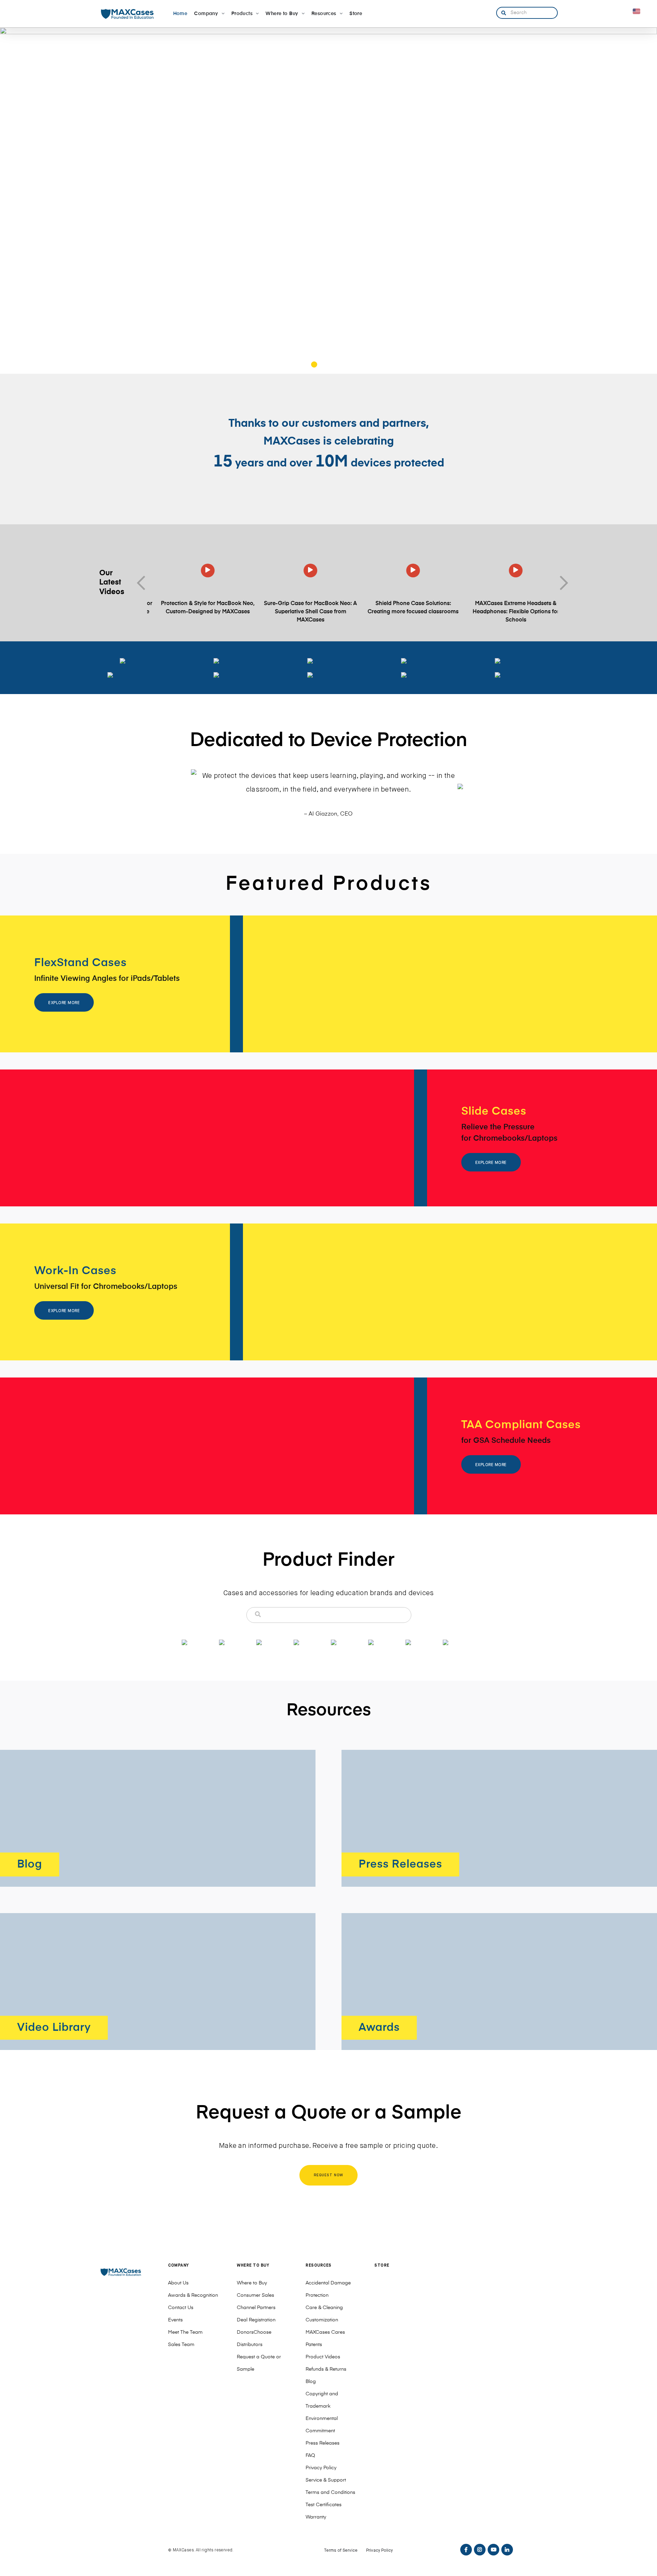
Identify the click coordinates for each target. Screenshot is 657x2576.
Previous (144, 583)
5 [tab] (343, 366)
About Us (178, 2283)
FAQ (310, 2456)
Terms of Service (341, 2551)
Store (382, 2266)
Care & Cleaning (324, 2308)
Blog (311, 2382)
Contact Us (181, 2308)
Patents (314, 2345)
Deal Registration (256, 2320)
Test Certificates (324, 2505)
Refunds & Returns (326, 2369)
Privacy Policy (321, 2468)
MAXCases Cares (325, 2332)
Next (561, 583)
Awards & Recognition (193, 2295)
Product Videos (323, 2357)
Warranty (316, 2517)
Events (175, 2320)
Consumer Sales (255, 2295)
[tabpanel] (328, 201)
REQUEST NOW (329, 2175)
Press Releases (323, 2443)
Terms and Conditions (330, 2492)
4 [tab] (333, 366)
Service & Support (326, 2480)
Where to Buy (252, 2283)
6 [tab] (353, 366)
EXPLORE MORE (64, 1003)
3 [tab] (324, 366)
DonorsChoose (254, 2332)
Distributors (250, 2345)
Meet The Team (185, 2332)
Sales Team (181, 2345)
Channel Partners (256, 2308)
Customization (322, 2320)
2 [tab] (314, 366)
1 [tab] (305, 366)
